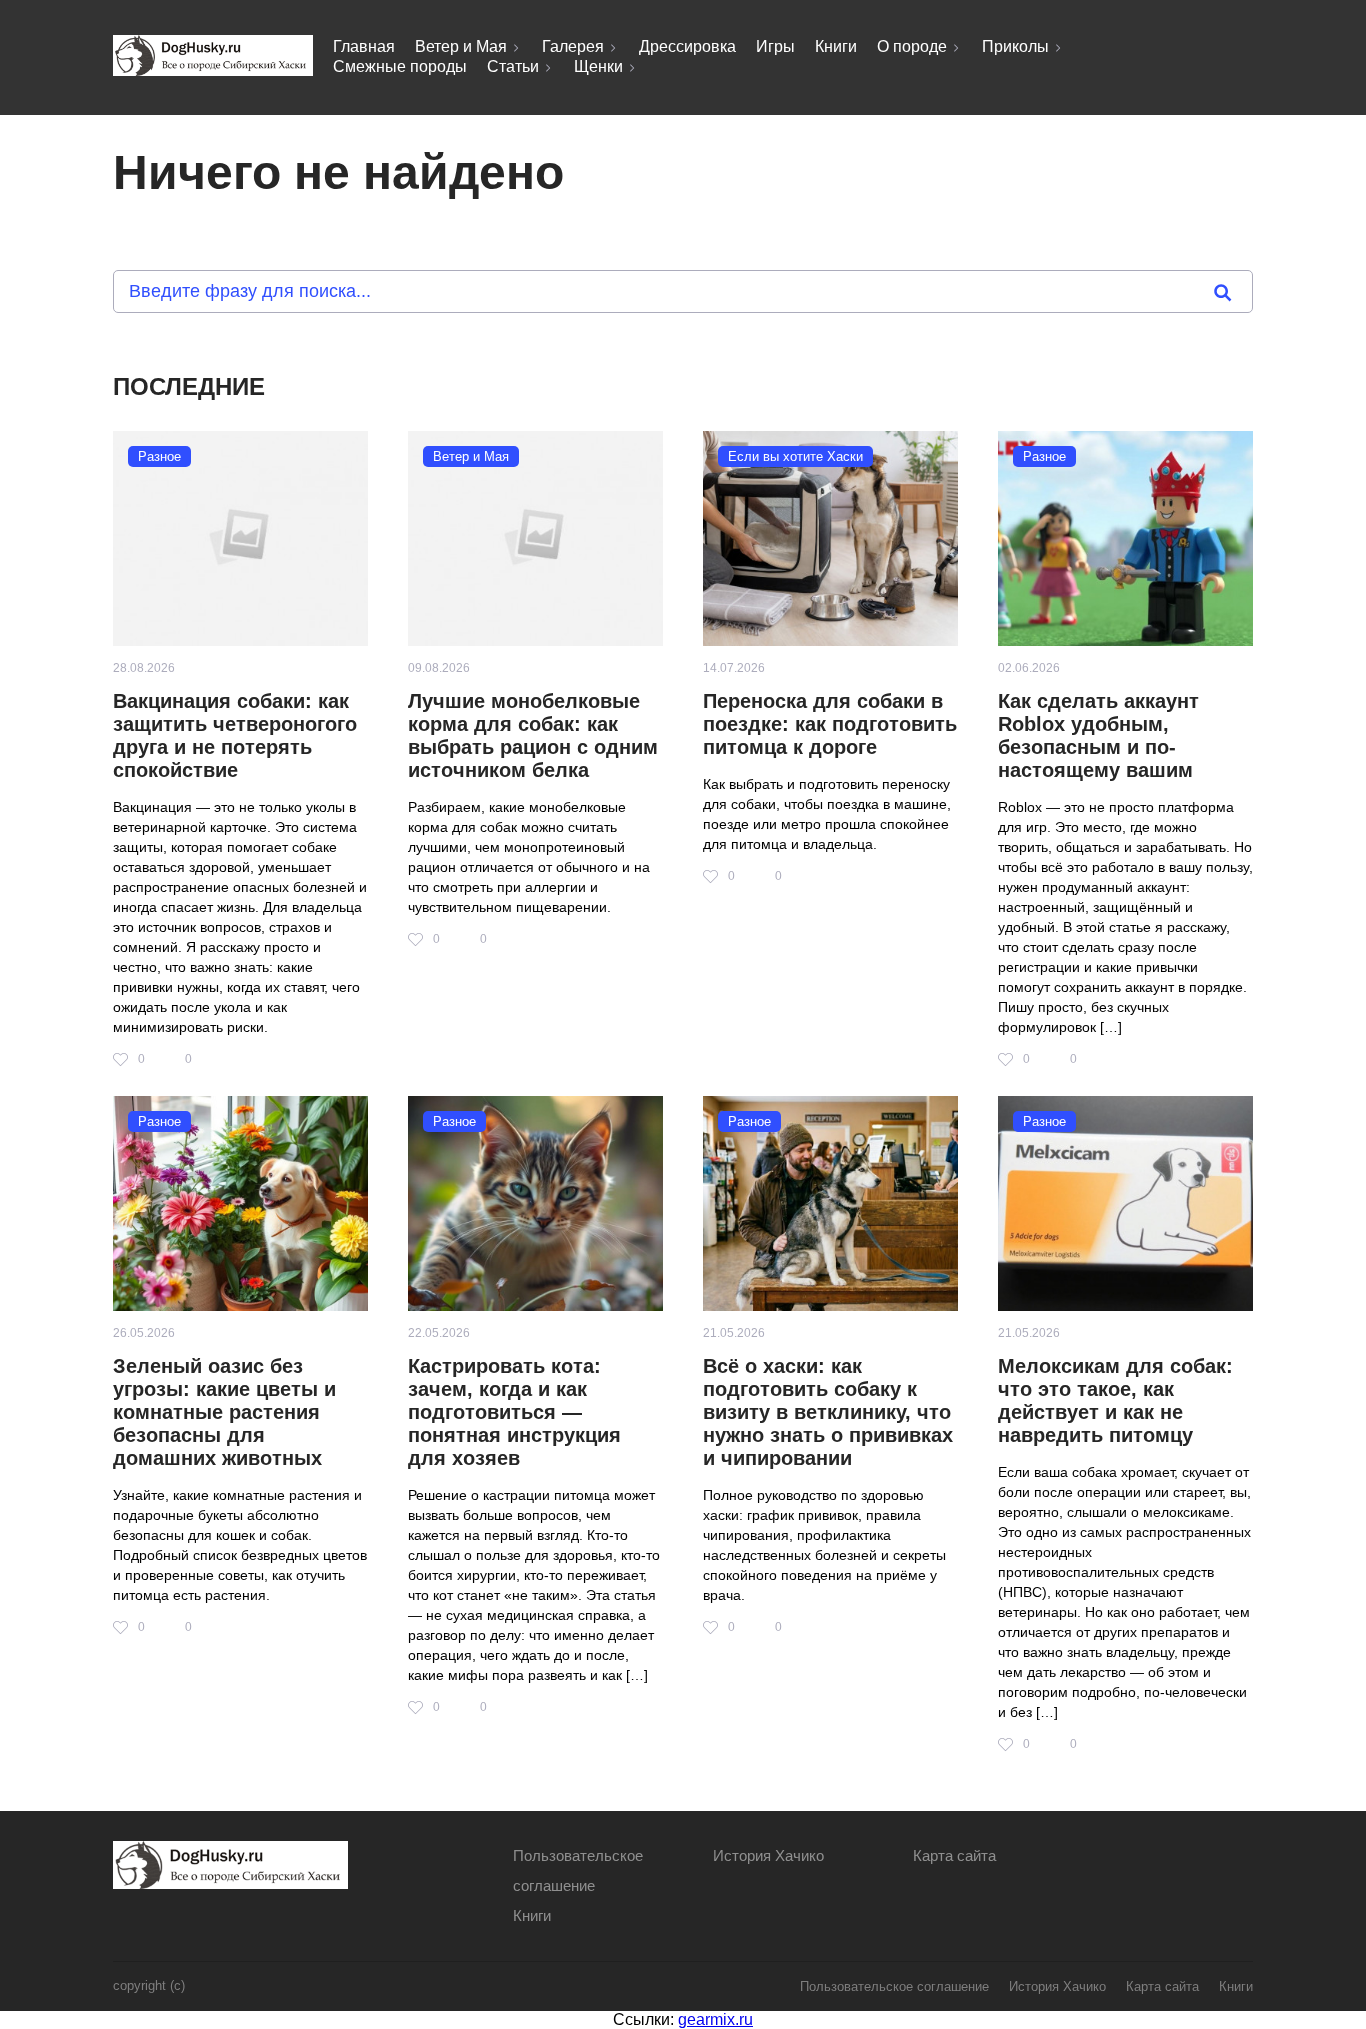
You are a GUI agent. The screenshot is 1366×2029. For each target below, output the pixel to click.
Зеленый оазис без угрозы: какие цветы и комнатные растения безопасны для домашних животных (224, 1412)
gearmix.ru (715, 2019)
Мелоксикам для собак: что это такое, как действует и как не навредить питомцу (1115, 1400)
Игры (775, 46)
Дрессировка (687, 46)
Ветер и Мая (461, 46)
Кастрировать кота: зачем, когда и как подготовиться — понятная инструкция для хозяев (514, 1412)
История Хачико (768, 1855)
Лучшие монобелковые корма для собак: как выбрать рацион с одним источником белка (533, 735)
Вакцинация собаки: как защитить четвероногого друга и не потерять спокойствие (235, 735)
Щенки (598, 66)
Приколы (1015, 46)
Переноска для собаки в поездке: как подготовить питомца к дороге (830, 724)
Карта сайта (954, 1855)
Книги (836, 46)
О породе (912, 46)
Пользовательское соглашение (894, 1986)
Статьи (513, 66)
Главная (364, 46)
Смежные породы (400, 66)
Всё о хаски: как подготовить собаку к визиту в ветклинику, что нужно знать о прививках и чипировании (828, 1412)
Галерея (573, 46)
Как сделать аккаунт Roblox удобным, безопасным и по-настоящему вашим (1098, 735)
